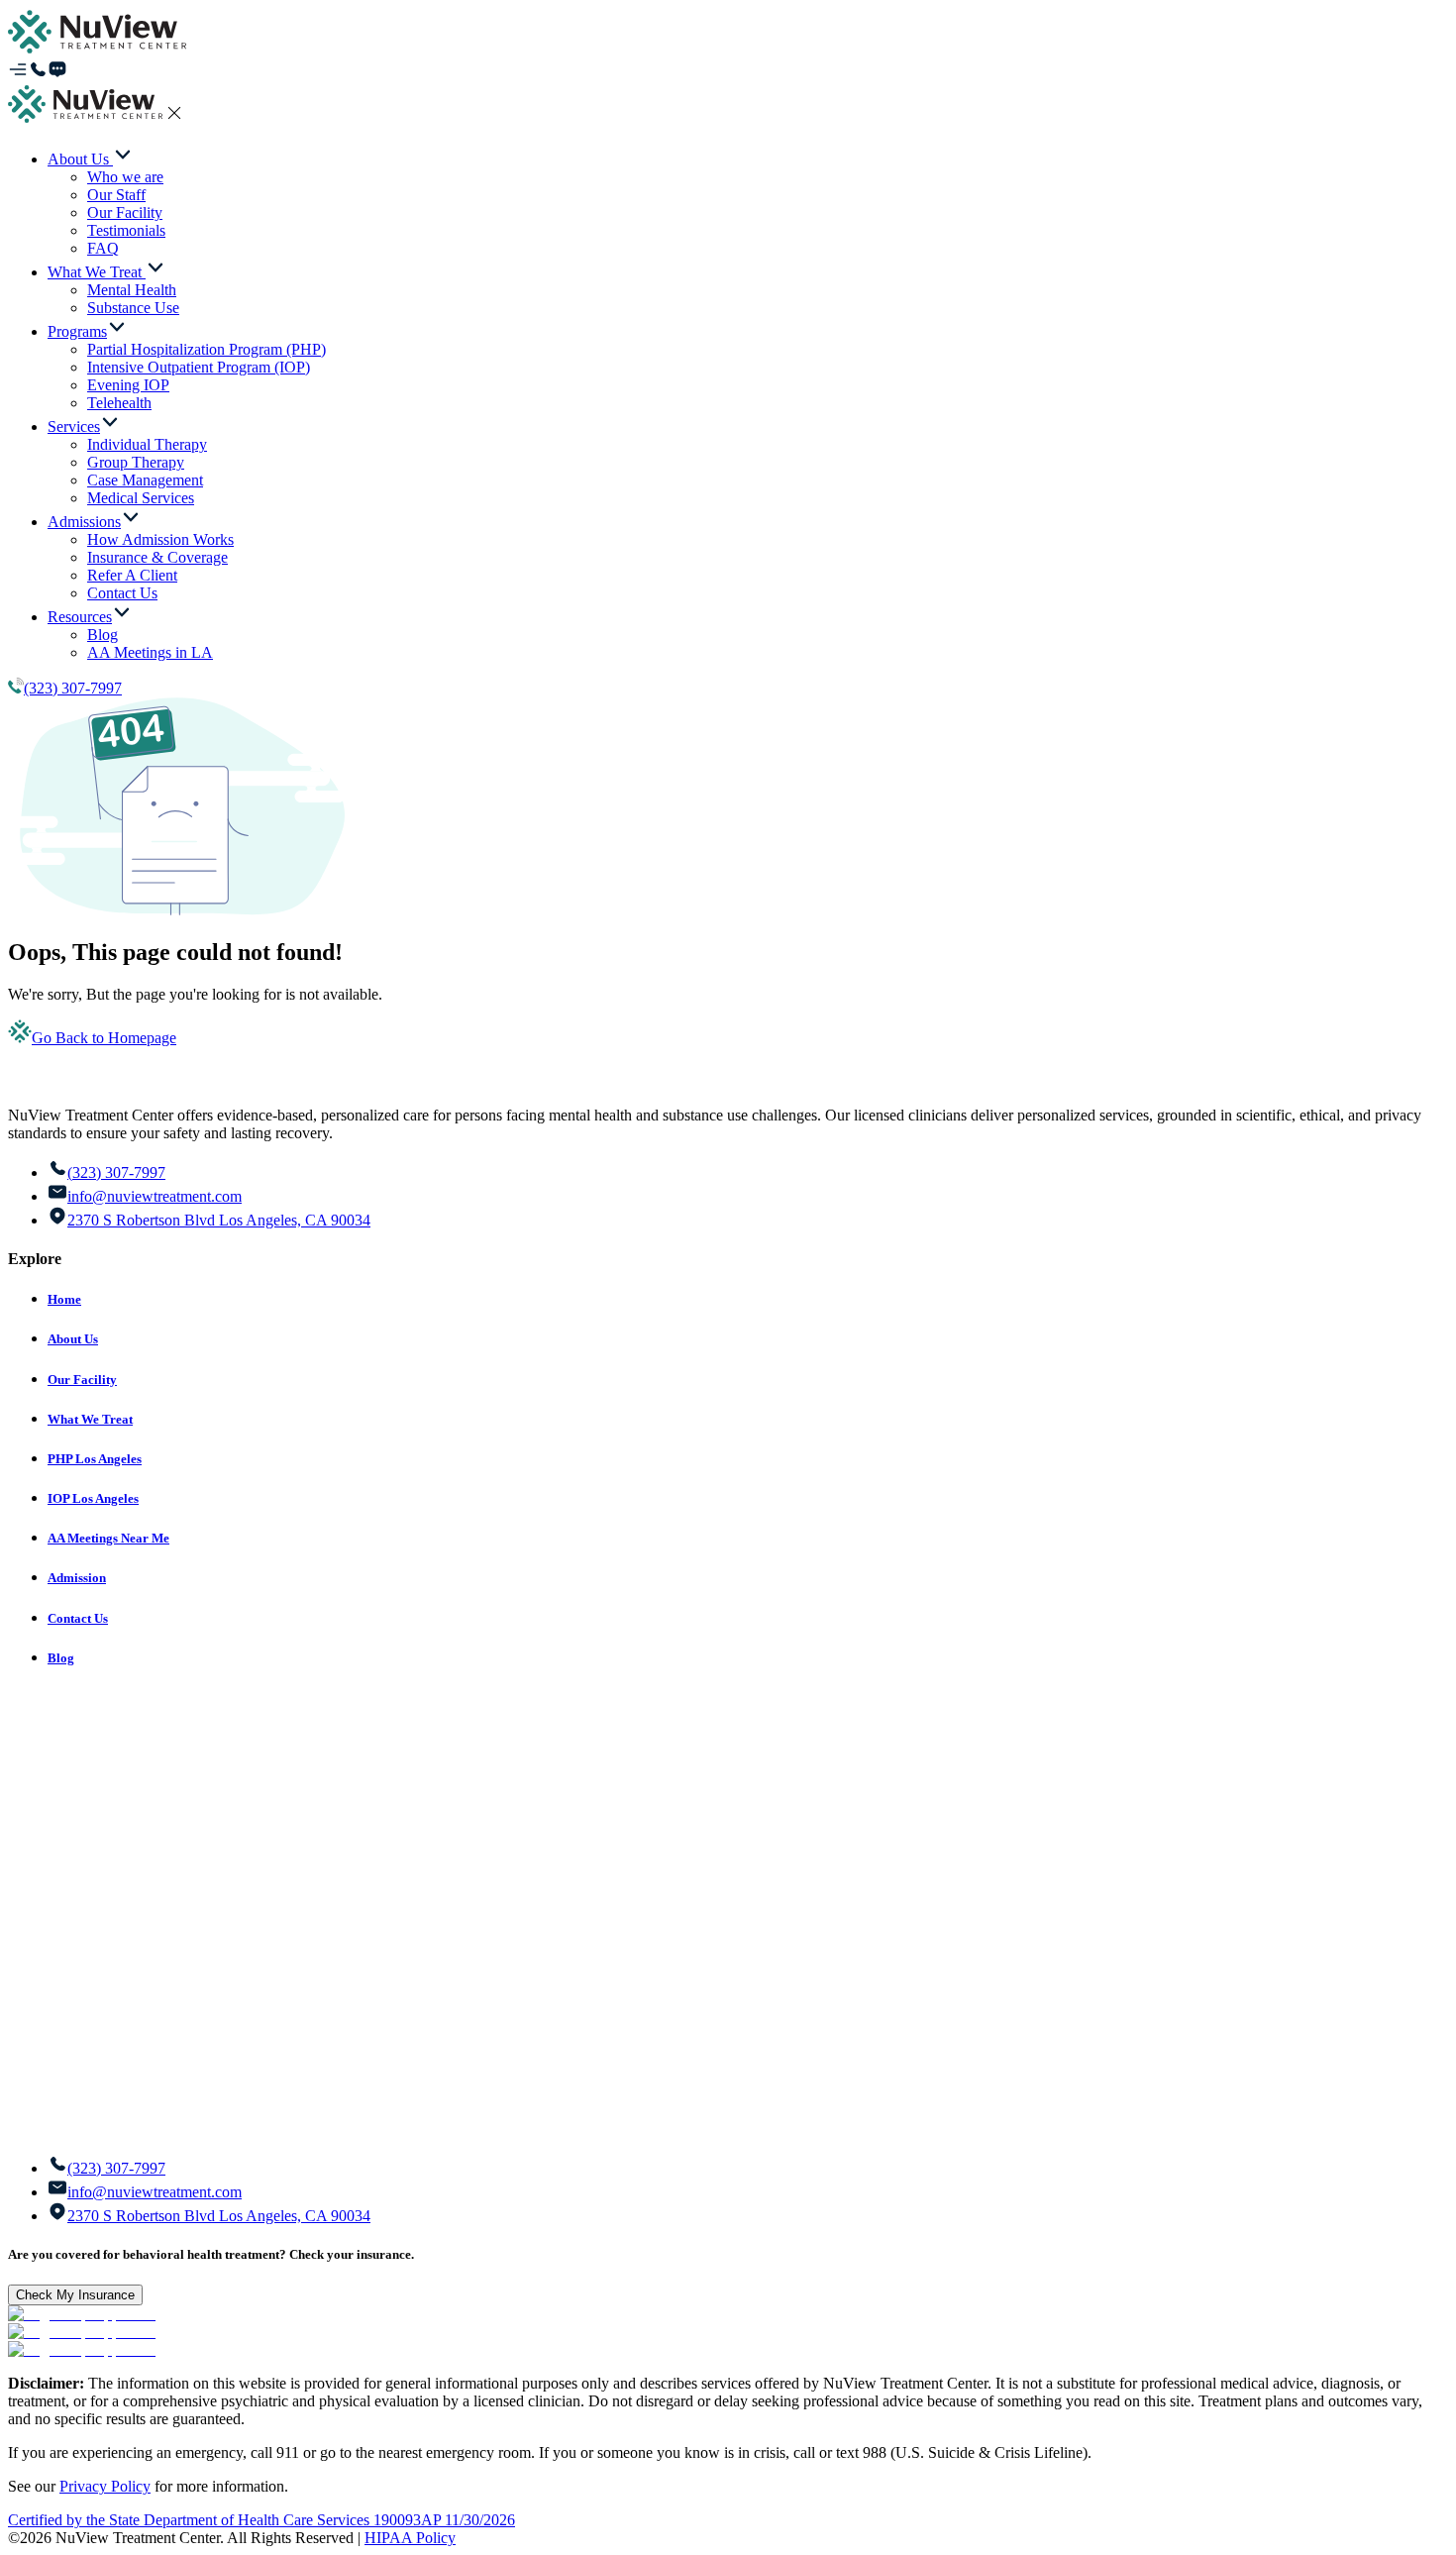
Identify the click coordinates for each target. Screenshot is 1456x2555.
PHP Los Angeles (95, 1459)
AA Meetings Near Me (108, 1538)
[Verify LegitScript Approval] (82, 2314)
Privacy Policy (105, 2486)
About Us (73, 1339)
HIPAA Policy (410, 2538)
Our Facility (82, 1380)
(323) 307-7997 (73, 688)
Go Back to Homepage (104, 1038)
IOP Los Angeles (93, 1498)
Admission (77, 1578)
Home (64, 1299)
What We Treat (90, 1419)
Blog (61, 1658)
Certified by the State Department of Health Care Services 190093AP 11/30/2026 (261, 2520)
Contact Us (78, 1618)
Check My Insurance (75, 2295)
